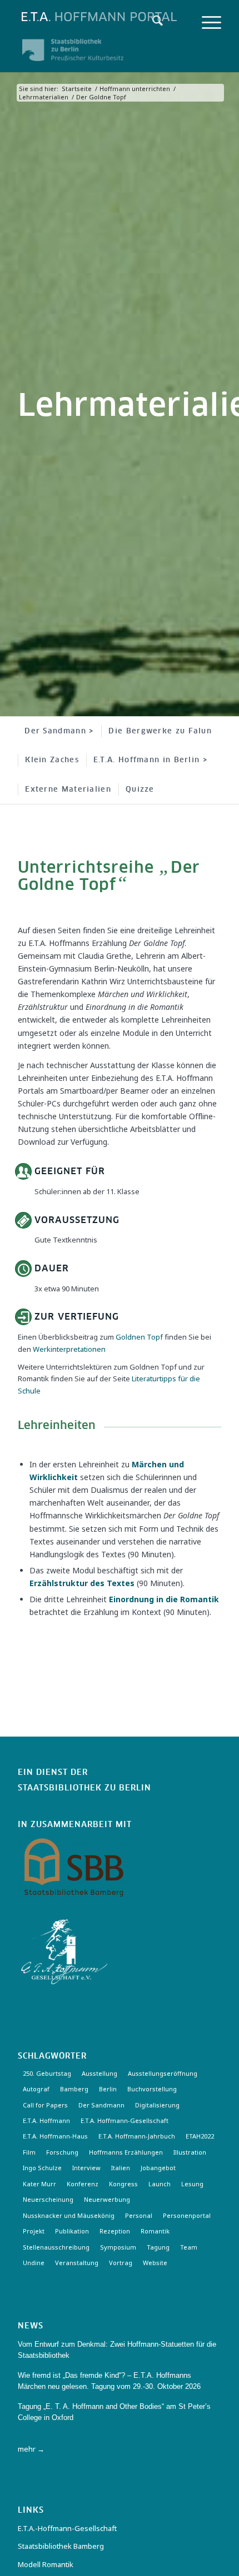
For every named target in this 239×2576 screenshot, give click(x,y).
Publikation (72, 2231)
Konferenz (83, 2184)
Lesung (192, 2184)
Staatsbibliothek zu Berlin (84, 1788)
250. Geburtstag (47, 2073)
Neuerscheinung (48, 2199)
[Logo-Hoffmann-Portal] (99, 17)
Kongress (123, 2184)
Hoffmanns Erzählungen (126, 2152)
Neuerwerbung (107, 2199)
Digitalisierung (157, 2105)
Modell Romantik (46, 2564)
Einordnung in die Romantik (164, 1599)
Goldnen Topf (139, 1337)
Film (29, 2152)
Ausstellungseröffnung (163, 2073)
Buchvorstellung (152, 2089)
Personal (139, 2215)
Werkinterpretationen (69, 1349)
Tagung (158, 2247)
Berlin (108, 2089)
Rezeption (115, 2231)
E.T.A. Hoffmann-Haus (55, 2136)
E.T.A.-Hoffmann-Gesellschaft (67, 2528)
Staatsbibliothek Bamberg (61, 2546)
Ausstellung (99, 2073)
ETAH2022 (200, 2136)
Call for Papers (45, 2105)
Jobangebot (158, 2168)
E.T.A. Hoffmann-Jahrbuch (137, 2136)
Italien (121, 2168)
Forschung (62, 2152)
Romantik (155, 2231)
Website (155, 2263)
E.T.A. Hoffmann (46, 2120)
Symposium (118, 2247)
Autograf (36, 2089)
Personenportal (187, 2215)
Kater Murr (39, 2184)
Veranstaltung (77, 2263)
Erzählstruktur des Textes (82, 1583)
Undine (34, 2263)
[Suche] (152, 22)
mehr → (31, 2449)
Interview (86, 2168)
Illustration (190, 2152)
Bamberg (74, 2089)
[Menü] (206, 22)
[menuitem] (152, 22)
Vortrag (121, 2263)
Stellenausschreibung (56, 2247)
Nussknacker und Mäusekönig (69, 2215)
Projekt (34, 2231)
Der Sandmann (101, 2105)
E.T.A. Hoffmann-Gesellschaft (125, 2120)
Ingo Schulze (42, 2168)
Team (189, 2247)
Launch (160, 2184)
